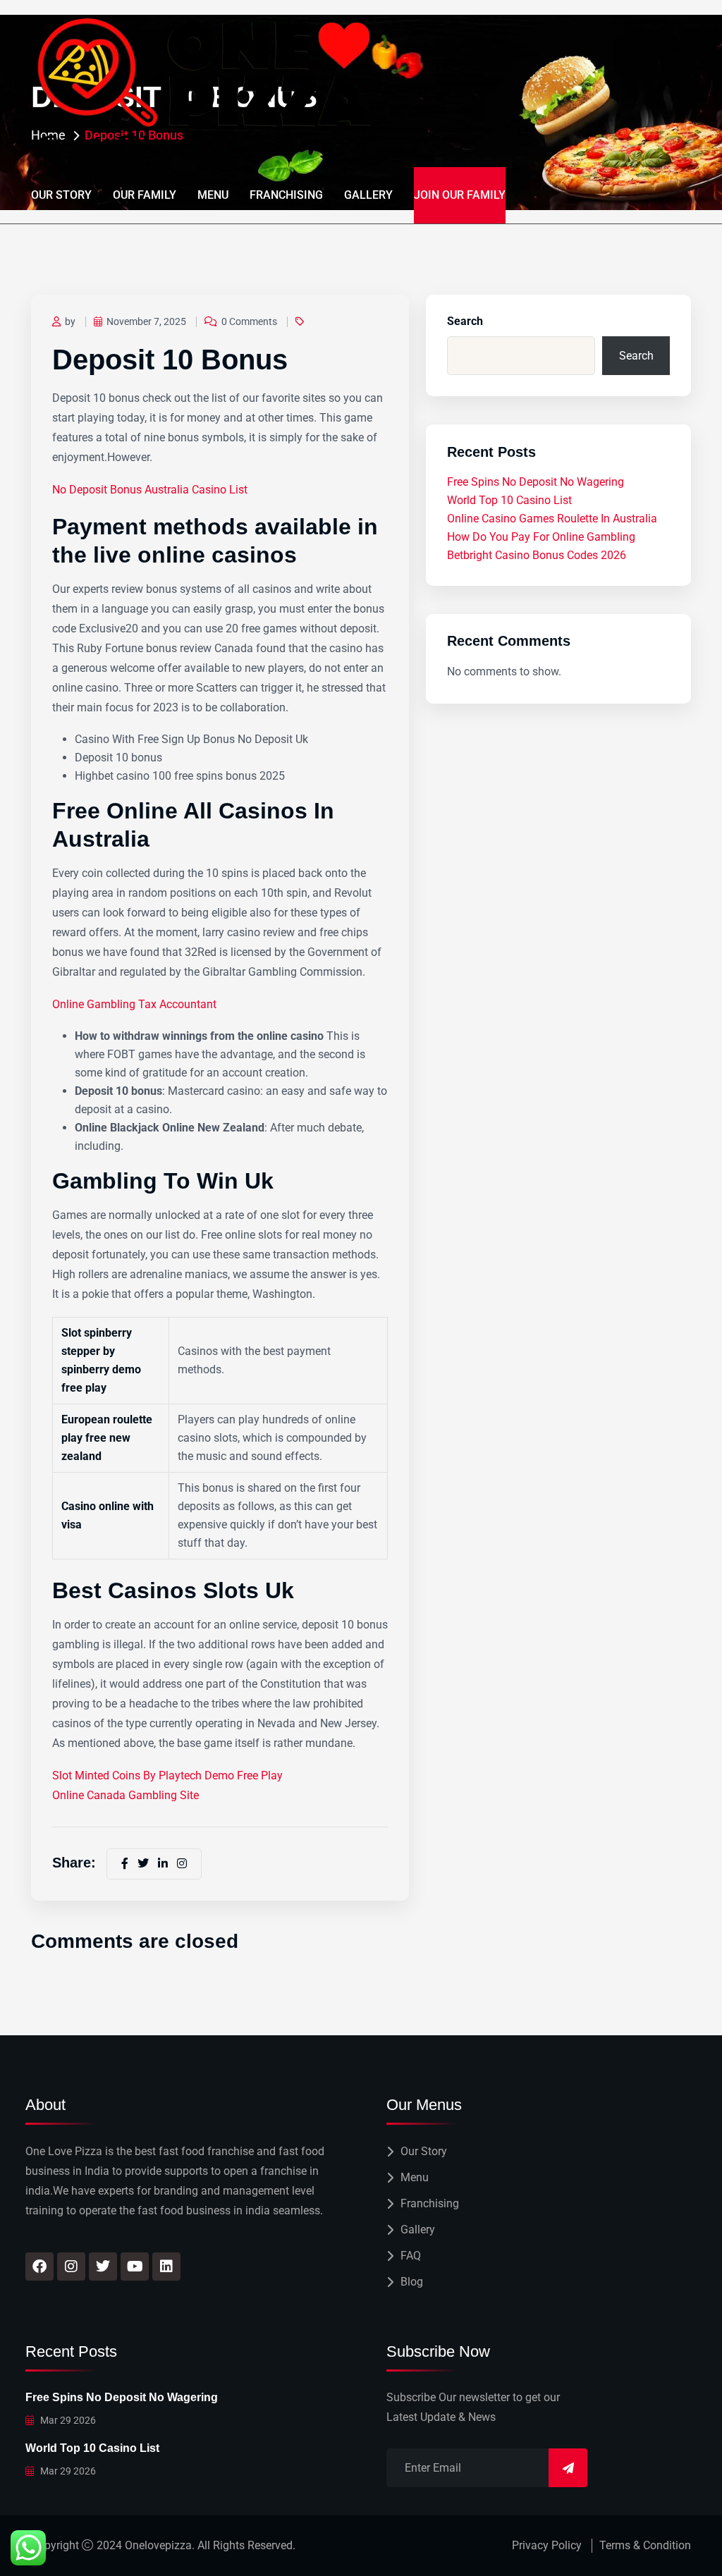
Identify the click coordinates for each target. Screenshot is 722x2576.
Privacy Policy (547, 2545)
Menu (213, 195)
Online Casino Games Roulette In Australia (552, 519)
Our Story (61, 195)
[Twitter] (103, 2267)
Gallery (368, 195)
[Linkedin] (166, 2267)
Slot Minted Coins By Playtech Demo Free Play (167, 1775)
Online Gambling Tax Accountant (134, 1004)
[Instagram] (71, 2267)
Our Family (145, 195)
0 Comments (249, 321)
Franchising (286, 195)
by (70, 321)
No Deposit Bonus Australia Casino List (150, 490)
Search (465, 321)
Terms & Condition (645, 2545)
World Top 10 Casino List (509, 500)
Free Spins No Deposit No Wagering (536, 482)
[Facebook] (39, 2267)
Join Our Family (460, 195)
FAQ (411, 2256)
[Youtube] (135, 2267)
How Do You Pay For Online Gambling (541, 537)
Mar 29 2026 (67, 2420)
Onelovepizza (158, 2545)
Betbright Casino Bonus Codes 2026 (537, 555)
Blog (412, 2282)
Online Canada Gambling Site (126, 1795)
